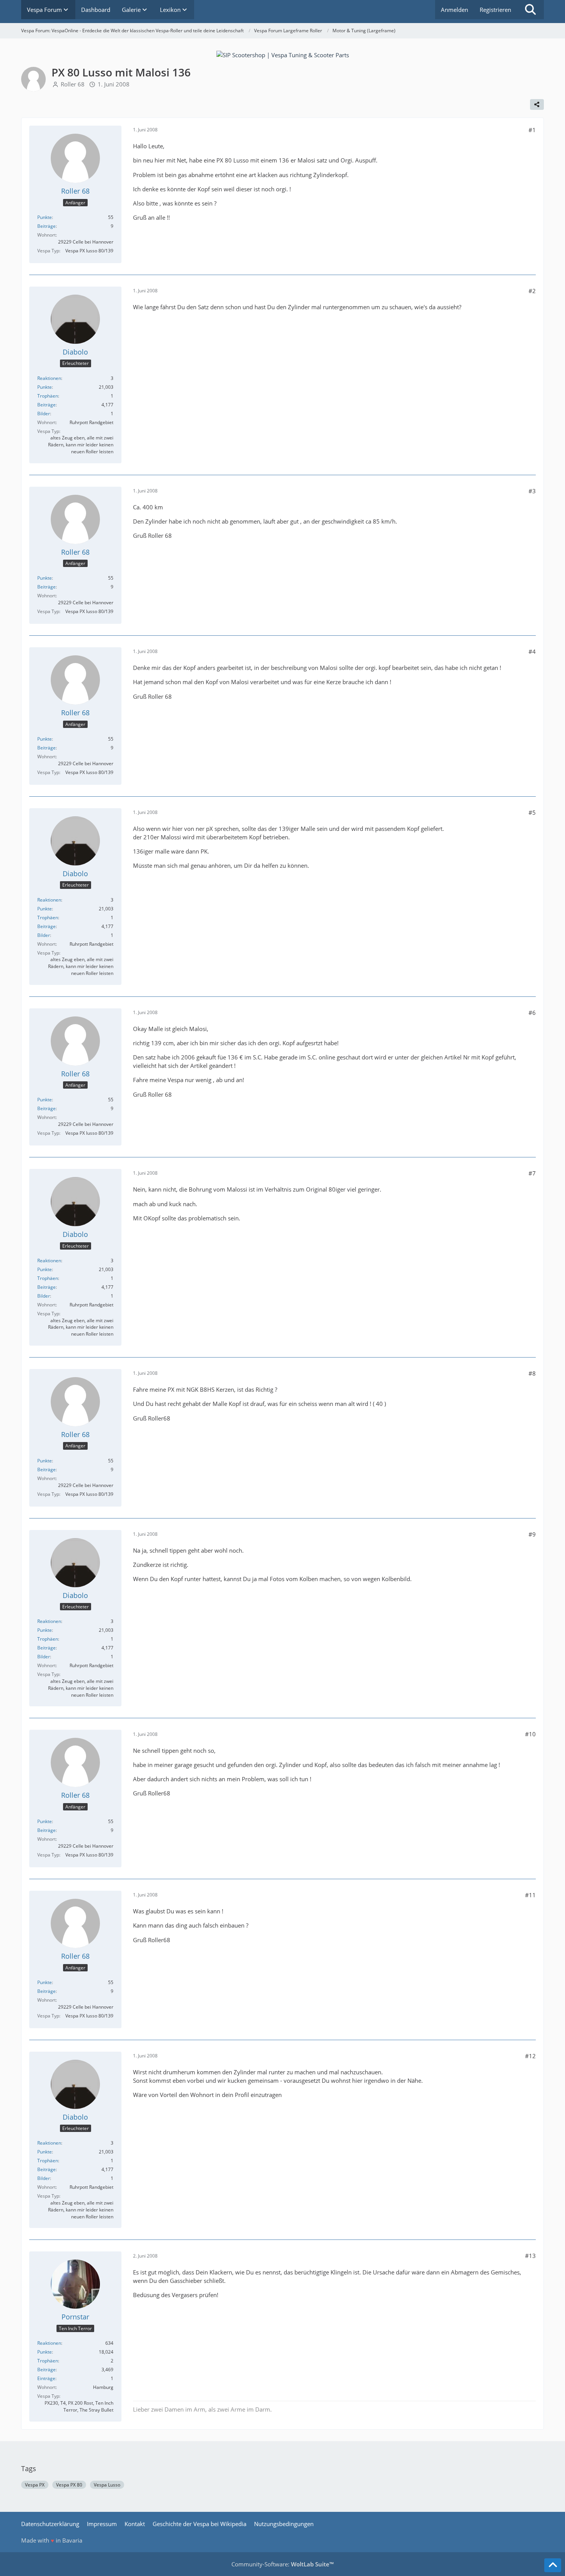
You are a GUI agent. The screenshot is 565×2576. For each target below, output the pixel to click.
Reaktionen (49, 378)
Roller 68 (73, 84)
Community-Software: (282, 2564)
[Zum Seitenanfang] (553, 2565)
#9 (532, 1534)
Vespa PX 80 (69, 2485)
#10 (530, 1734)
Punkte (45, 217)
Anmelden (454, 10)
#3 (532, 491)
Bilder (44, 414)
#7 (532, 1173)
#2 (532, 291)
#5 (532, 812)
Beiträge (47, 226)
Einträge (46, 2378)
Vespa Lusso (107, 2485)
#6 (532, 1013)
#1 (532, 130)
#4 (532, 651)
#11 (530, 1895)
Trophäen (48, 396)
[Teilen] (537, 104)
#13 (530, 2256)
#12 (530, 2056)
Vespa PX (35, 2485)
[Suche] (530, 10)
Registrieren (495, 10)
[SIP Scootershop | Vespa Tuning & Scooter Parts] (283, 54)
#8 (532, 1373)
